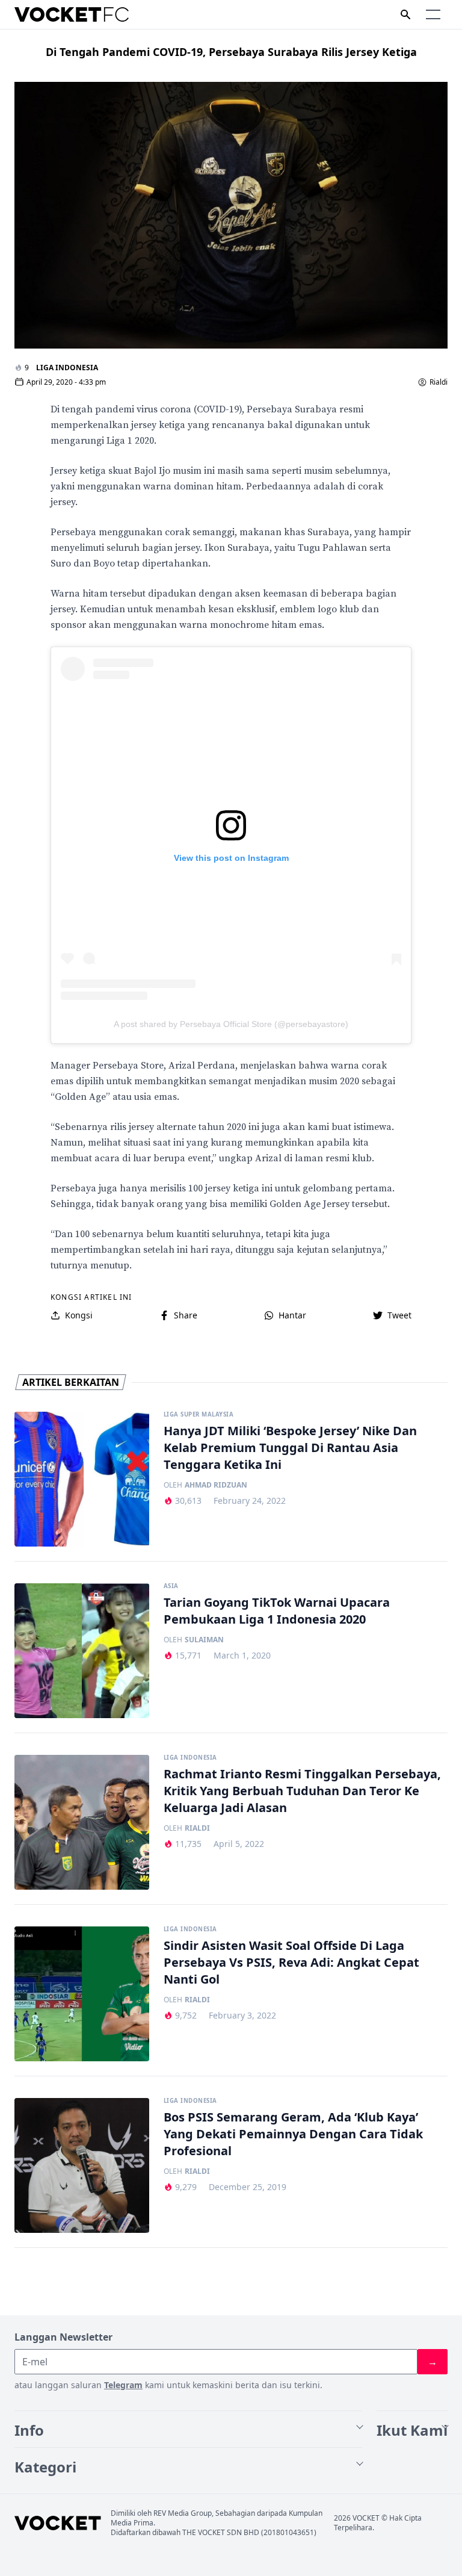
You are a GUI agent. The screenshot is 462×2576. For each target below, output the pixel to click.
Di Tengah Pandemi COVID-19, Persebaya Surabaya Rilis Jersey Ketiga (231, 52)
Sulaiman (204, 1640)
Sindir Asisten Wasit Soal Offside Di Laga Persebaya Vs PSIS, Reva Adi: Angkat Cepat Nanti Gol (291, 1962)
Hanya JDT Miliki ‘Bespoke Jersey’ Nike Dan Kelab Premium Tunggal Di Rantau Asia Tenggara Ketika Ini (290, 1448)
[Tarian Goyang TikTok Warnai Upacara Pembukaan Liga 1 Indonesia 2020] (82, 1651)
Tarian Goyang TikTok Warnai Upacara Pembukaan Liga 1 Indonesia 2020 (277, 1611)
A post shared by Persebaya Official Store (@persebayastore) (231, 1024)
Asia (171, 1586)
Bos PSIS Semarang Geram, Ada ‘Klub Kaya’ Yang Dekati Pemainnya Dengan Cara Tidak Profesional (293, 2134)
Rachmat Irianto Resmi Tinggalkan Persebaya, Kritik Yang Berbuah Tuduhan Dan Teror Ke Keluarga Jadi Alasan (302, 1791)
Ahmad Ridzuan (216, 1485)
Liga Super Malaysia (199, 1415)
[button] (433, 14)
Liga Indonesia (67, 368)
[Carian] (405, 14)
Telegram (123, 2385)
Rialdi (439, 382)
